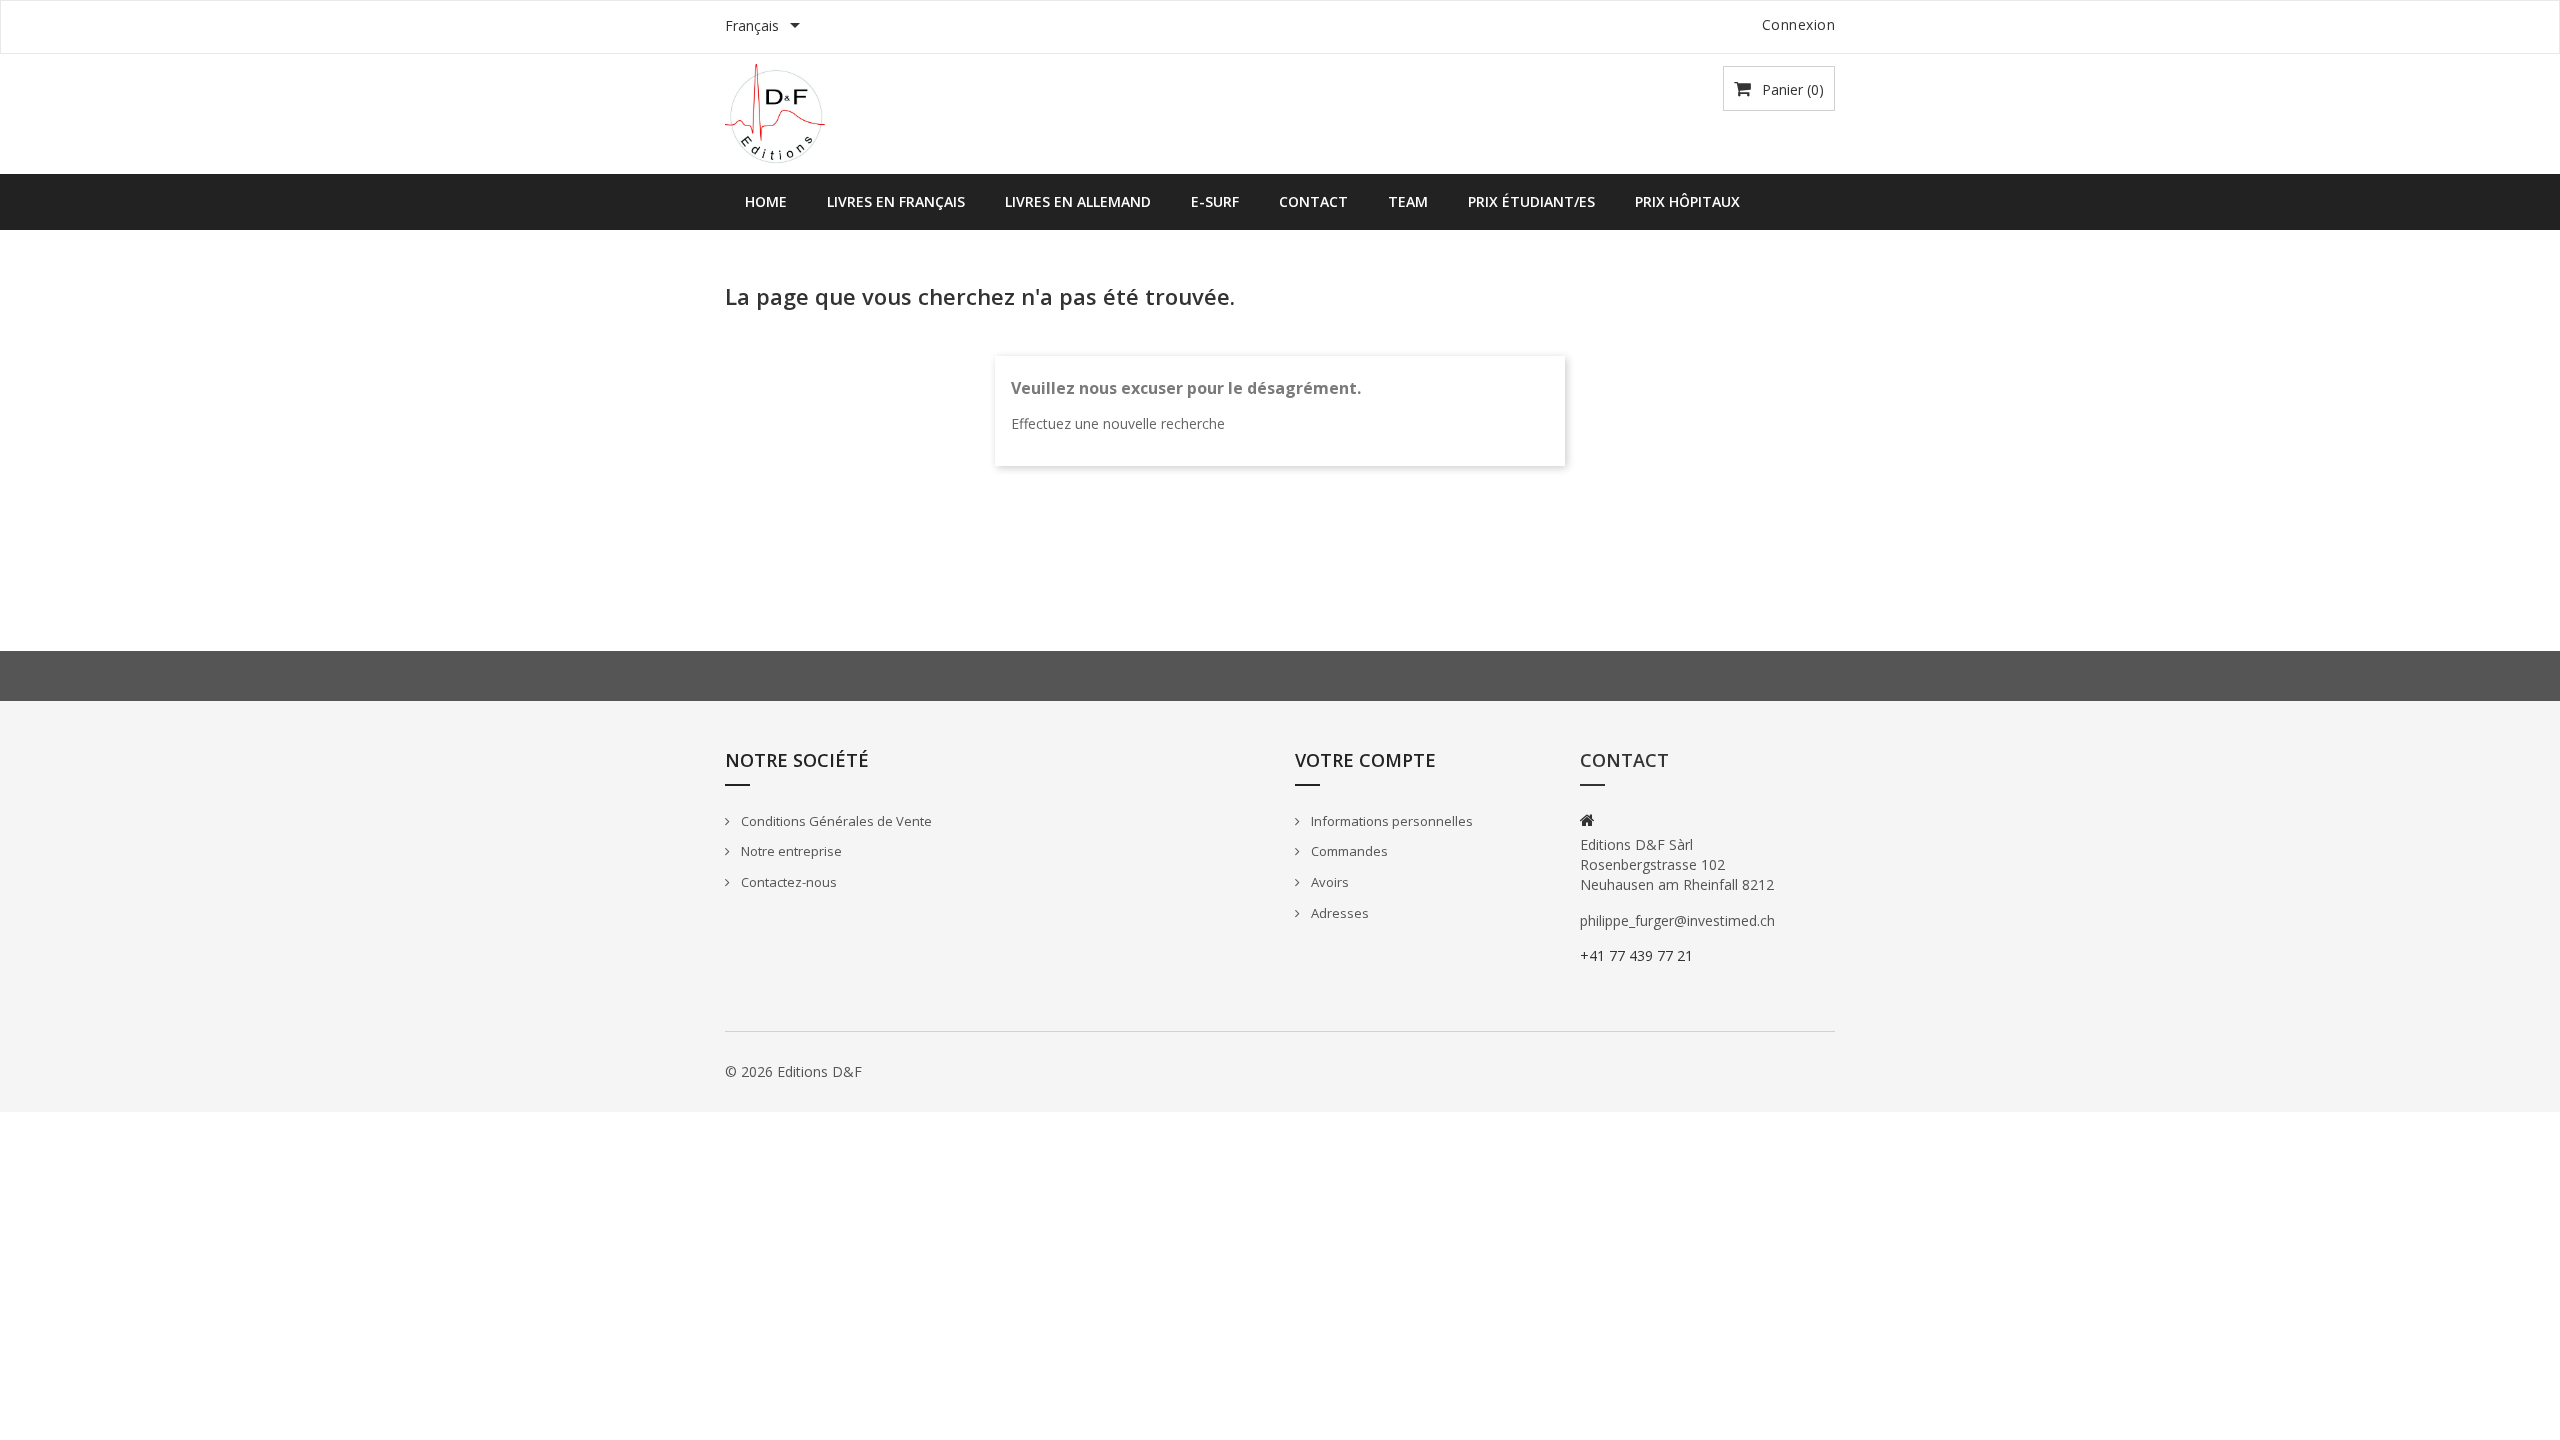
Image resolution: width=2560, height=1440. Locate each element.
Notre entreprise (790, 851)
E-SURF (1215, 201)
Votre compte (1365, 760)
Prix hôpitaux (1687, 201)
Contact (1313, 201)
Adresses (1338, 913)
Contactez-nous (787, 882)
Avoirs (1328, 882)
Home (766, 201)
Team (1408, 201)
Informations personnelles (1390, 821)
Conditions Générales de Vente (835, 821)
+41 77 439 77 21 (1636, 955)
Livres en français (896, 201)
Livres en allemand (1078, 201)
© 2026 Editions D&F (793, 1071)
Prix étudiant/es (1531, 201)
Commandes (1348, 851)
